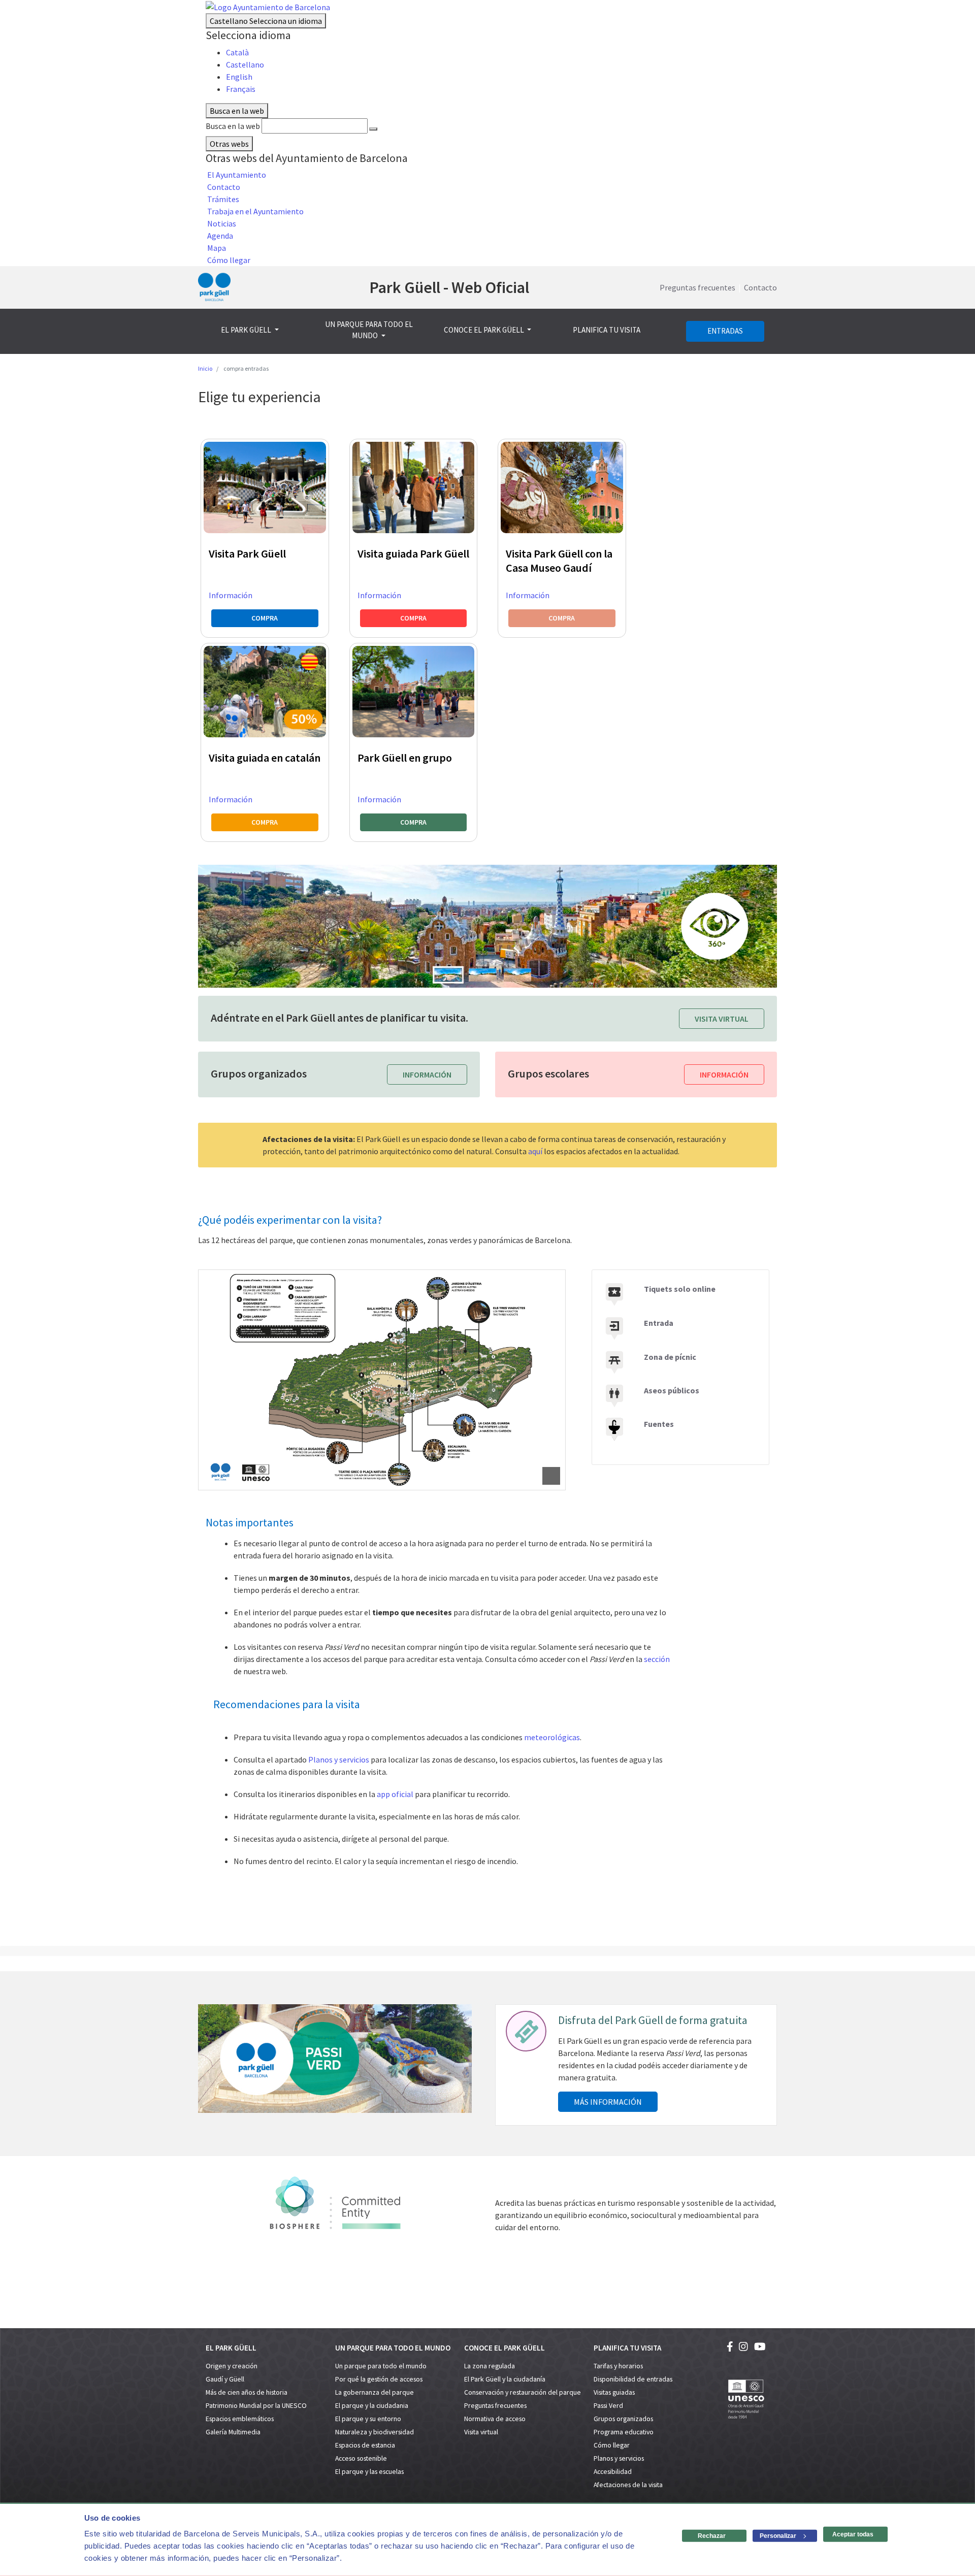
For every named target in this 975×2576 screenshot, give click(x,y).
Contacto (760, 287)
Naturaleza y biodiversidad (375, 2432)
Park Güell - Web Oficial (449, 287)
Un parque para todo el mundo (381, 2366)
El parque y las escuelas (369, 2472)
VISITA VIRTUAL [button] (722, 1019)
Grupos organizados (623, 2419)
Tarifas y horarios (618, 2366)
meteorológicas (552, 1737)
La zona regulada (490, 2366)
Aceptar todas (853, 2534)
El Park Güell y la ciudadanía (505, 2379)
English (239, 77)
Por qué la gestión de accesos (379, 2379)
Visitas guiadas (614, 2392)
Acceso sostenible (361, 2458)
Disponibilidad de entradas (633, 2379)
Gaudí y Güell (225, 2379)
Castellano (266, 21)
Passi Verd (608, 2406)
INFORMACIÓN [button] (427, 1074)
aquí (535, 1151)
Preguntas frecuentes (697, 287)
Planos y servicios (339, 1759)
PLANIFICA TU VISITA (607, 330)
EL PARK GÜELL (247, 330)
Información (231, 595)
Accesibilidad (613, 2472)
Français (241, 89)
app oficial (395, 1794)
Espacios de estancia (365, 2445)
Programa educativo (624, 2432)
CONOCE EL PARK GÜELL (485, 330)
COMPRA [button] (265, 618)
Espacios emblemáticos (240, 2419)
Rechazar (712, 2536)
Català (237, 52)
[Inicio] (214, 287)
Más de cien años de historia (247, 2392)
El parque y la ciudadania (372, 2406)
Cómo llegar (612, 2445)
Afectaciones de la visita (628, 2485)
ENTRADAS (725, 331)
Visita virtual (481, 2432)
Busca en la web (233, 126)
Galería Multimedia (233, 2432)
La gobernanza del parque (375, 2392)
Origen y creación (232, 2366)
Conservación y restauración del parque (523, 2392)
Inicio (205, 368)
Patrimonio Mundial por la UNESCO (256, 2406)
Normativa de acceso (495, 2419)
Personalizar (778, 2536)
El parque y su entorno (368, 2419)
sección (656, 1659)
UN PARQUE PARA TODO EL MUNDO (369, 330)
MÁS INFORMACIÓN (608, 2102)
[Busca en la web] (373, 129)
